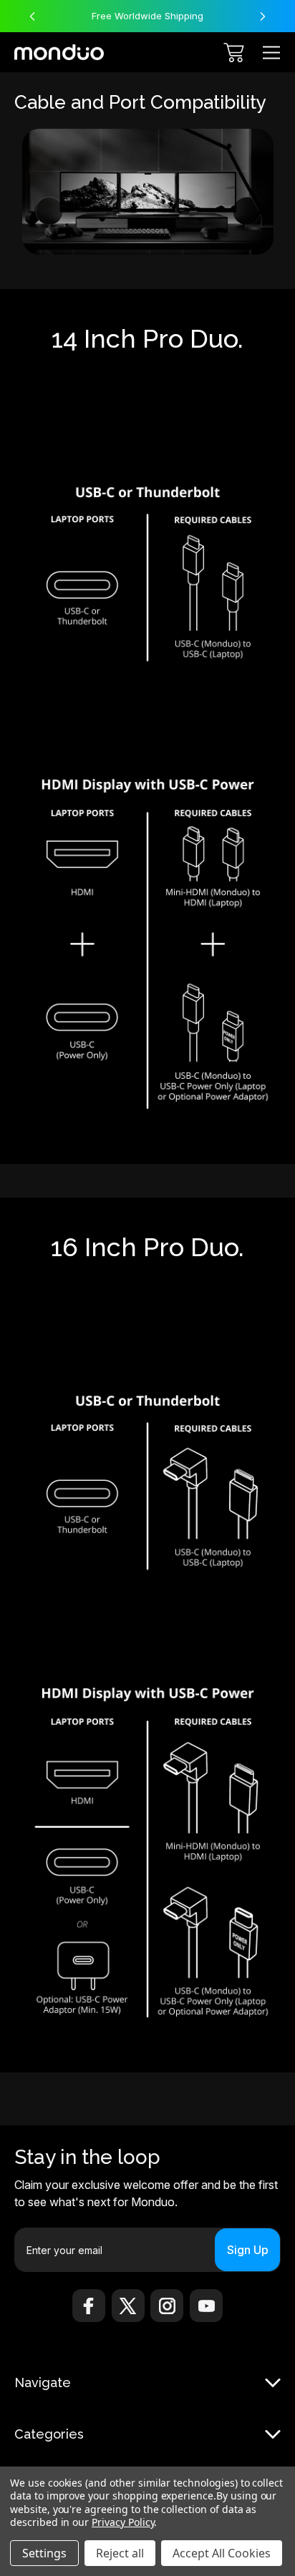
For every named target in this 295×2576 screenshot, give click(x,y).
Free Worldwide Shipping (147, 16)
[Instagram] (167, 2306)
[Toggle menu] (272, 53)
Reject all (120, 2553)
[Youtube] (206, 2306)
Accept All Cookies (222, 2553)
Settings (44, 2553)
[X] (128, 2306)
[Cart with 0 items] (234, 53)
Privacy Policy (123, 2522)
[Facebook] (89, 2306)
